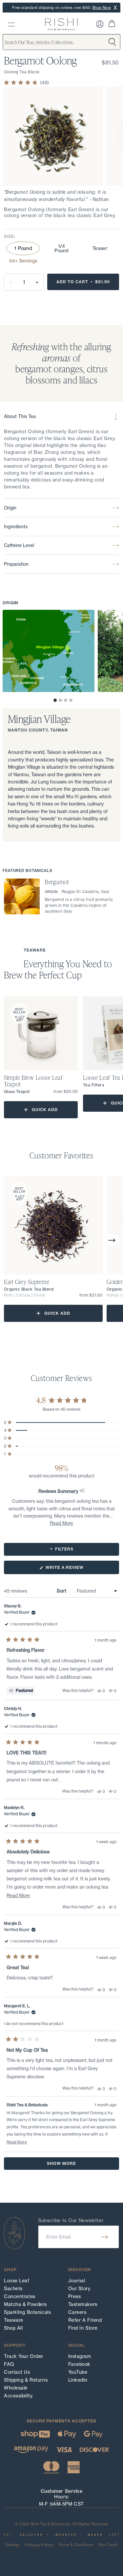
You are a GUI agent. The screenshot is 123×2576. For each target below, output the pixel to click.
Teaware (14, 2320)
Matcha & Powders (25, 2304)
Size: (10, 236)
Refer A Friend (85, 2320)
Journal (77, 2281)
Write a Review (75, 1569)
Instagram (80, 2356)
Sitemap (12, 2545)
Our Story (79, 2289)
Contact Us (17, 2372)
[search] (11, 25)
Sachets (13, 2289)
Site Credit (108, 2545)
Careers (77, 2312)
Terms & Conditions (76, 2545)
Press (75, 2296)
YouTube (78, 2372)
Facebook (79, 2364)
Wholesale (16, 2388)
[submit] (104, 2237)
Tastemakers (83, 2304)
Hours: (61, 2497)
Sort (62, 1591)
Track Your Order (24, 2356)
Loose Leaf (17, 2281)
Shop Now (102, 8)
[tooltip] (82, 1491)
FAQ (9, 2364)
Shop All (13, 2328)
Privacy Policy (39, 2545)
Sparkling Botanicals (27, 2312)
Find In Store (83, 2328)
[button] (55, 700)
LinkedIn (78, 2380)
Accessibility (18, 2396)
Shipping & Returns (26, 2380)
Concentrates (20, 2296)
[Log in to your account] (100, 24)
